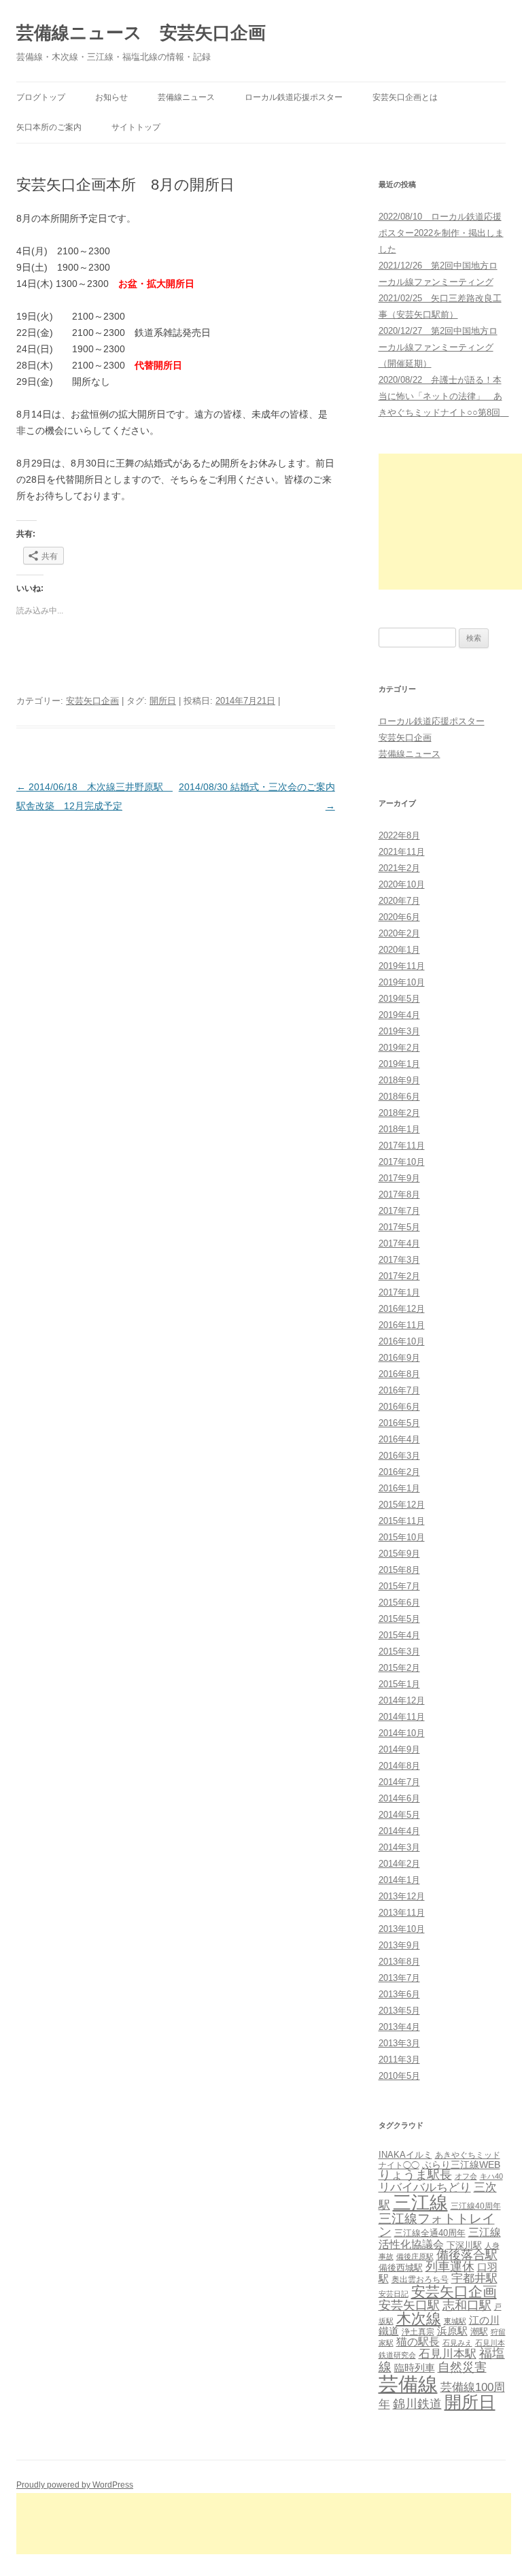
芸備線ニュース (186, 97)
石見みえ (457, 2343)
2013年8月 (399, 1962)
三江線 (420, 2202)
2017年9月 (399, 1178)
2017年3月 (399, 1260)
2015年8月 (399, 1570)
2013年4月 (399, 2027)
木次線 (419, 2319)
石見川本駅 (448, 2354)
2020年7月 (399, 901)
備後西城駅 (401, 2268)
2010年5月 (399, 2076)
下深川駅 (464, 2245)
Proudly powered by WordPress (75, 2485)
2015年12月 (402, 1505)
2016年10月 (402, 1341)
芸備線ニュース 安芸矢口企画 (141, 33)
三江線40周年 (476, 2206)
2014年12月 (402, 1700)
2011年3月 (399, 2060)
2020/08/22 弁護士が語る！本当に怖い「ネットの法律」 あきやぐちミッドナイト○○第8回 (444, 396)
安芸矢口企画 (92, 701)
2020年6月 (399, 917)
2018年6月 (399, 1097)
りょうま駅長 (415, 2175)
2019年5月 (399, 999)
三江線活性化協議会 (440, 2238)
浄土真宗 (418, 2332)
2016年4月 (399, 1439)
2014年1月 (399, 1880)
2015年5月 (399, 1619)
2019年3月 (399, 1031)
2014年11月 (402, 1717)
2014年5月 (399, 1815)
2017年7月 (399, 1211)
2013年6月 (399, 1994)
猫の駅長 (418, 2342)
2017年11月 (402, 1146)
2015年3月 (399, 1651)
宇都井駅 (474, 2278)
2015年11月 (402, 1521)
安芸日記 (394, 2294)
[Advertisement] (450, 522)
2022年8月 (399, 835)
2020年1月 (399, 950)
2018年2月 (399, 1113)
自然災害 (462, 2367)
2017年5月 (399, 1227)
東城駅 (455, 2321)
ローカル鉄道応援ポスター (294, 97)
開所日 (163, 701)
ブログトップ (41, 97)
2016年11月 (402, 1325)
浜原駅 (452, 2331)
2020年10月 (402, 884)
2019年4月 (399, 1015)
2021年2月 (399, 868)
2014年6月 (399, 1798)
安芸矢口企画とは (405, 97)
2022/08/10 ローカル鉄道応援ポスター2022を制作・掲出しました (441, 233)
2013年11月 (402, 1913)
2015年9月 (399, 1554)
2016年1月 (399, 1488)
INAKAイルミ (405, 2155)
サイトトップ (136, 127)
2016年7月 (399, 1390)
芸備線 (408, 2384)
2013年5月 (399, 2011)
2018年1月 (399, 1129)
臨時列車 (415, 2368)
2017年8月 (399, 1194)
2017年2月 (399, 1276)
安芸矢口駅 (409, 2305)
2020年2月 (399, 933)
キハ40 (491, 2176)
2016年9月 (399, 1358)
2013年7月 (399, 1978)
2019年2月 (399, 1048)
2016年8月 (399, 1374)
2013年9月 (399, 1945)
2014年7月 (399, 1782)
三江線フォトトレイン (437, 2225)
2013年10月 (402, 1929)
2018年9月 (399, 1080)
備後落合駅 (467, 2255)
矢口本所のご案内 (49, 127)
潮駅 (479, 2332)
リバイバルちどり (425, 2187)
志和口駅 (467, 2305)
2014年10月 (402, 1733)
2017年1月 (399, 1292)
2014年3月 (399, 1847)
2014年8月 (399, 1766)
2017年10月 (402, 1162)
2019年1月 (399, 1064)
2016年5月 (399, 1423)
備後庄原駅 (415, 2256)
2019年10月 (402, 982)
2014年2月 (399, 1864)
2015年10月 (402, 1537)
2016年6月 (399, 1407)
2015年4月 (399, 1635)
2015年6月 (399, 1603)
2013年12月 (402, 1896)
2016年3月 (399, 1456)
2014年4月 (399, 1831)
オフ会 (466, 2176)
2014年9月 (399, 1749)
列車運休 (450, 2267)
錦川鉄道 (417, 2404)
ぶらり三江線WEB (461, 2165)
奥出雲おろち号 (420, 2280)
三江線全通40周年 (430, 2233)
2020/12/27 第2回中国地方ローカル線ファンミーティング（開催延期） (438, 347)
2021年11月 (402, 852)
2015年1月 (399, 1684)
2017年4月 (399, 1243)
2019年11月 (402, 966)
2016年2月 (399, 1472)
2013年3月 (399, 2043)
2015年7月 (399, 1586)
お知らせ (111, 97)
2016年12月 (402, 1309)
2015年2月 (399, 1668)
